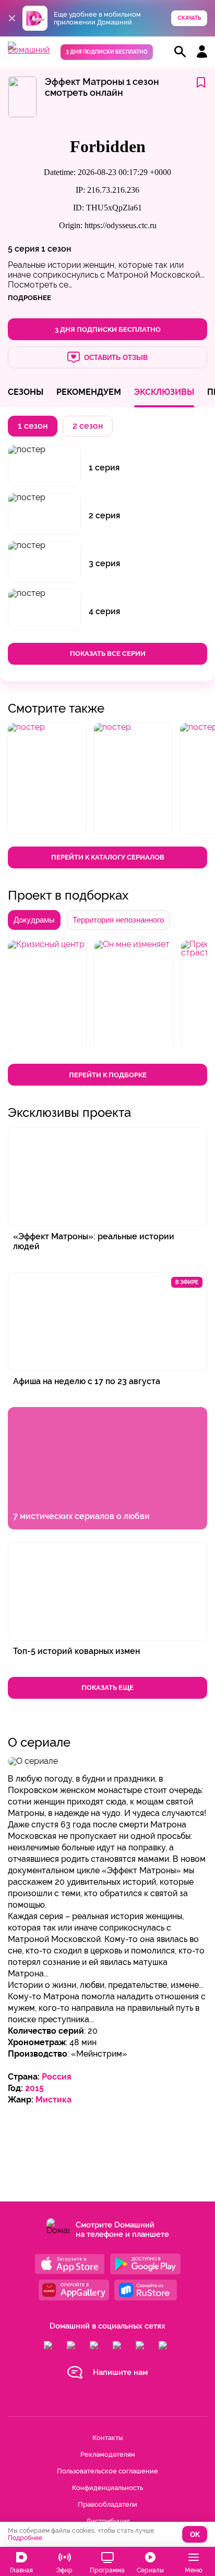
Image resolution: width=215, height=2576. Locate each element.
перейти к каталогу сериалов (108, 857)
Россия (57, 2077)
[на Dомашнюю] (29, 50)
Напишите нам (120, 2372)
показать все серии (108, 654)
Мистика (53, 2100)
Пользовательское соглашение (107, 2471)
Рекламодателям (108, 2454)
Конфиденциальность (107, 2488)
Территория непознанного (118, 920)
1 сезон (56, 249)
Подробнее (25, 2538)
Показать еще (107, 1688)
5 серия (23, 249)
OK (195, 2535)
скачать (189, 18)
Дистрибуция (108, 2521)
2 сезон (88, 426)
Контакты (107, 2438)
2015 (34, 2088)
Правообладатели (107, 2504)
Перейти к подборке (108, 1075)
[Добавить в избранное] (201, 83)
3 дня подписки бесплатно (107, 52)
